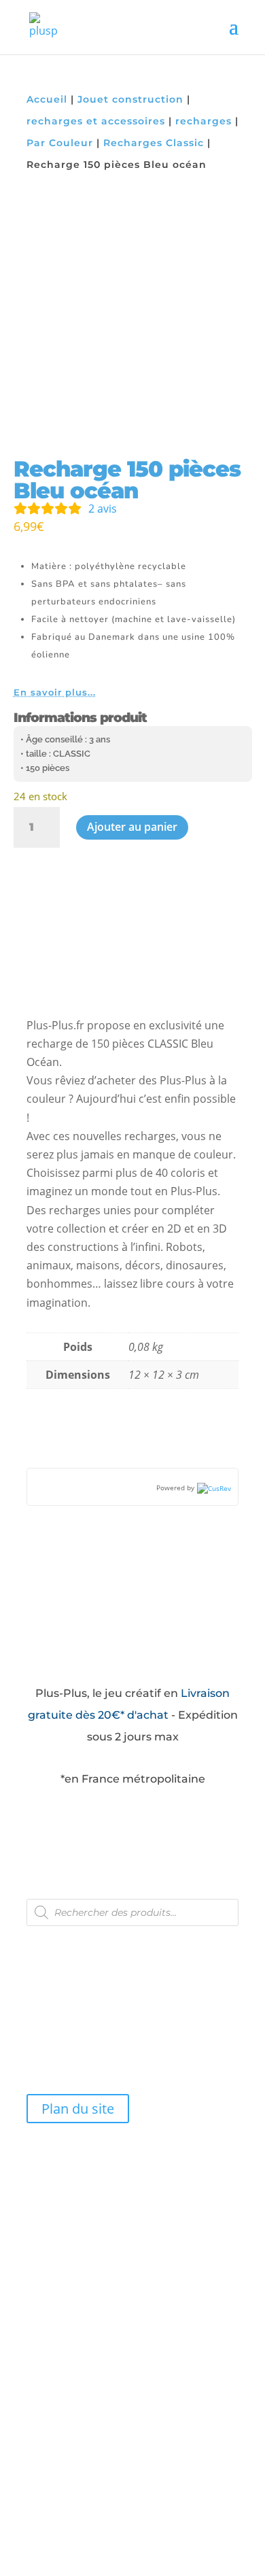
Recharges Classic (154, 143)
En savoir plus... (55, 692)
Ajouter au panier (132, 827)
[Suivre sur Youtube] (94, 1940)
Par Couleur (60, 143)
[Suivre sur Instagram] (66, 1940)
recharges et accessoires (96, 121)
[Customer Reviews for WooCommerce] (213, 1488)
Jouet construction (130, 99)
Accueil (47, 99)
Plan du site (78, 2109)
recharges (204, 121)
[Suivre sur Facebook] (37, 1940)
